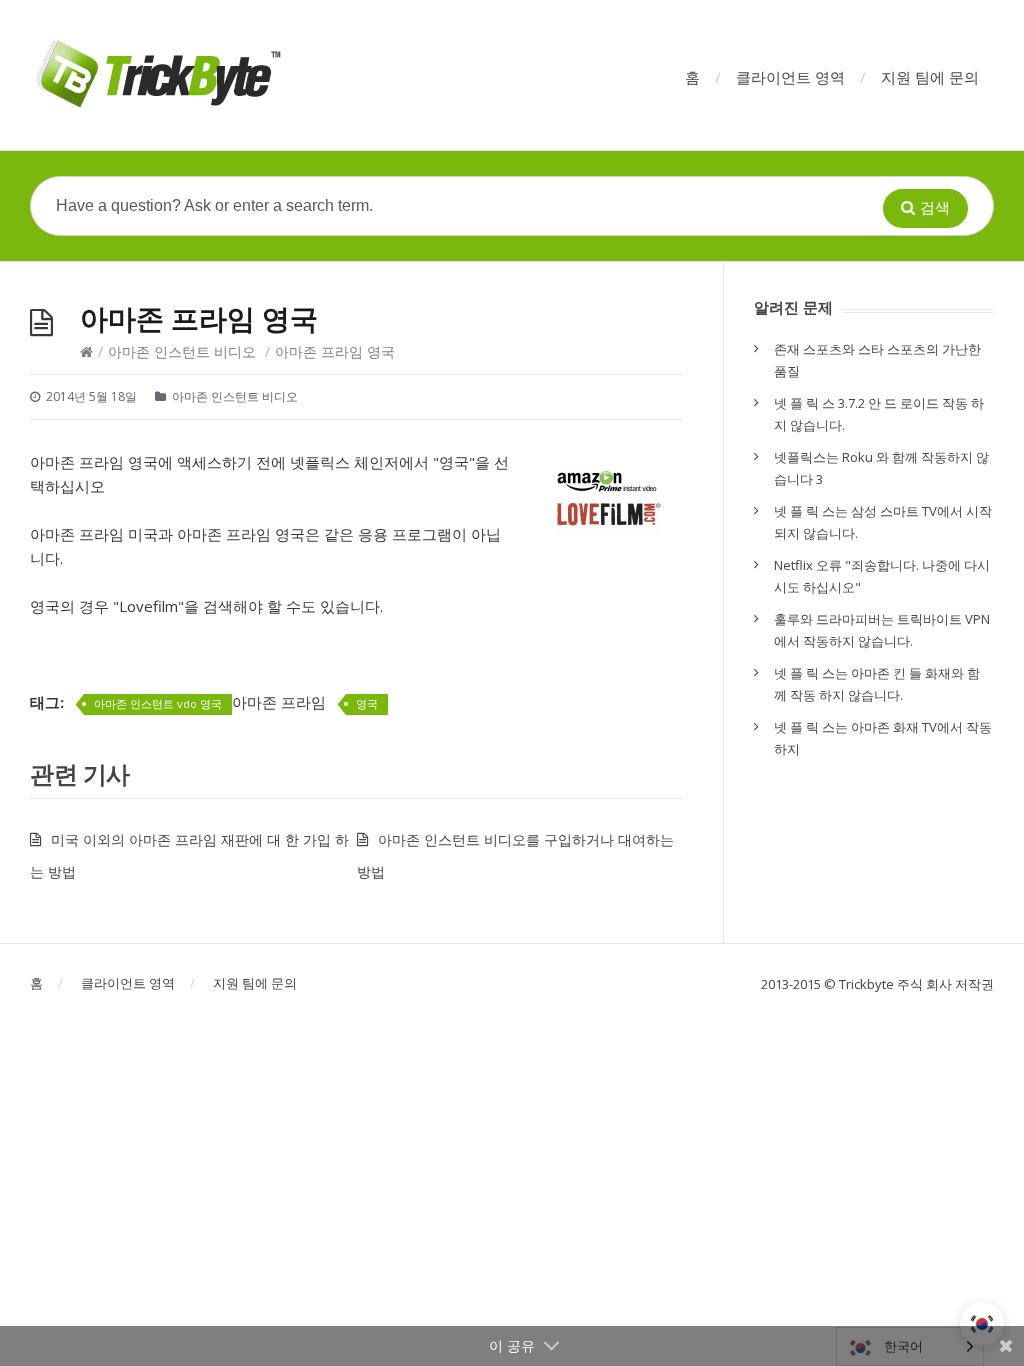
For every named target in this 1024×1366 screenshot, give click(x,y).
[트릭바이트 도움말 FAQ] (156, 75)
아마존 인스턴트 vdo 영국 (158, 703)
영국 (367, 703)
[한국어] (982, 1324)
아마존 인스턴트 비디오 (182, 351)
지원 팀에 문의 (930, 77)
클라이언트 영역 (790, 77)
